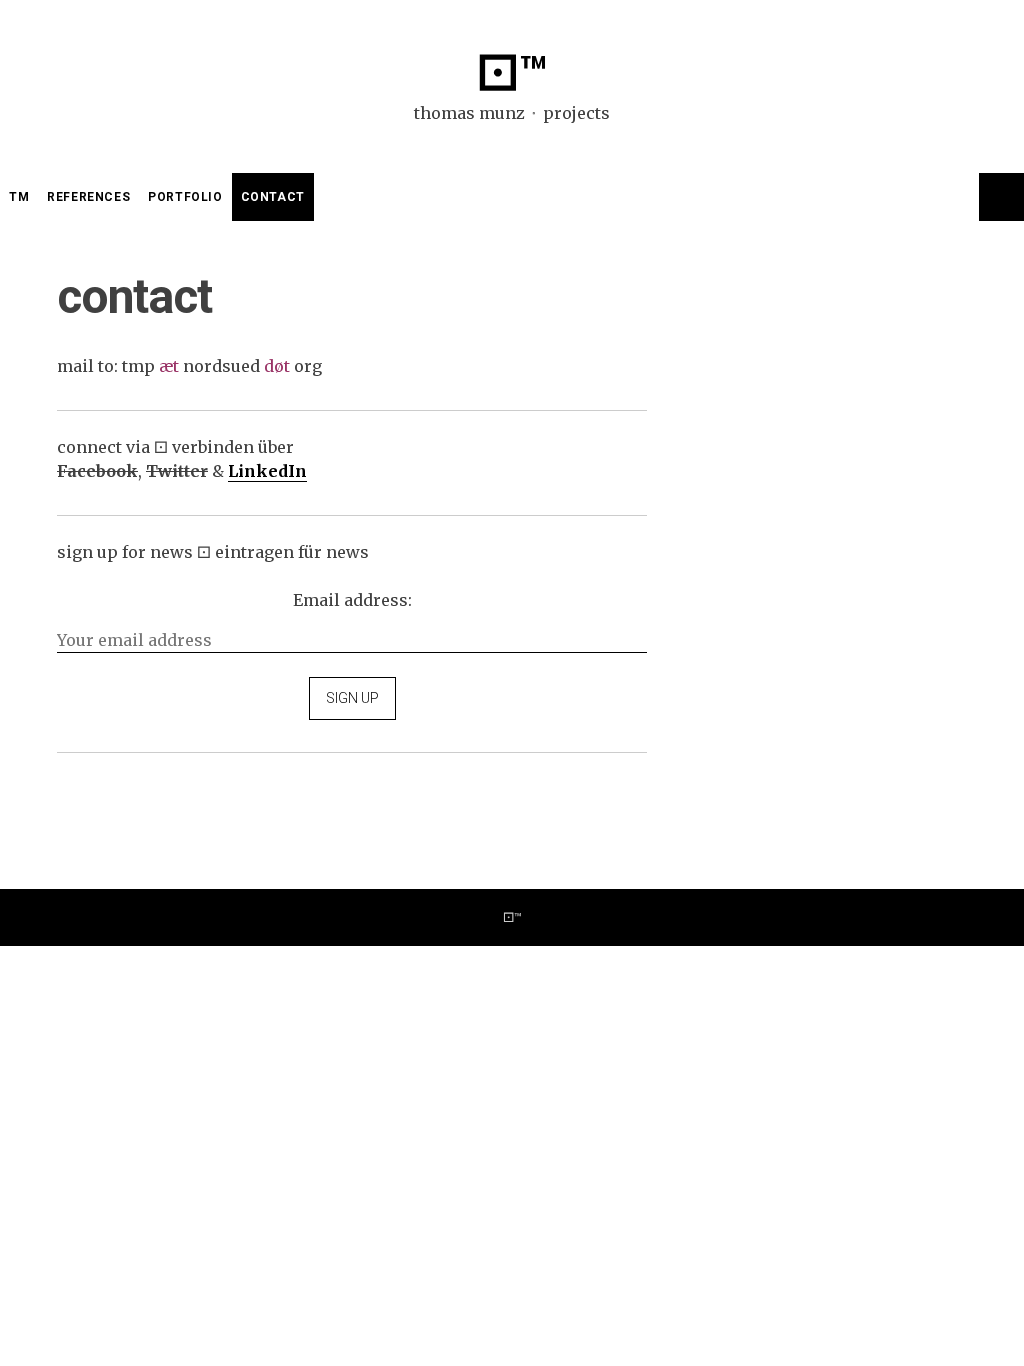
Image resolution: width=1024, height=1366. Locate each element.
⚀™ (512, 73)
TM (19, 197)
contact (273, 197)
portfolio (185, 197)
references (88, 197)
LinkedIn (267, 471)
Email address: (352, 600)
